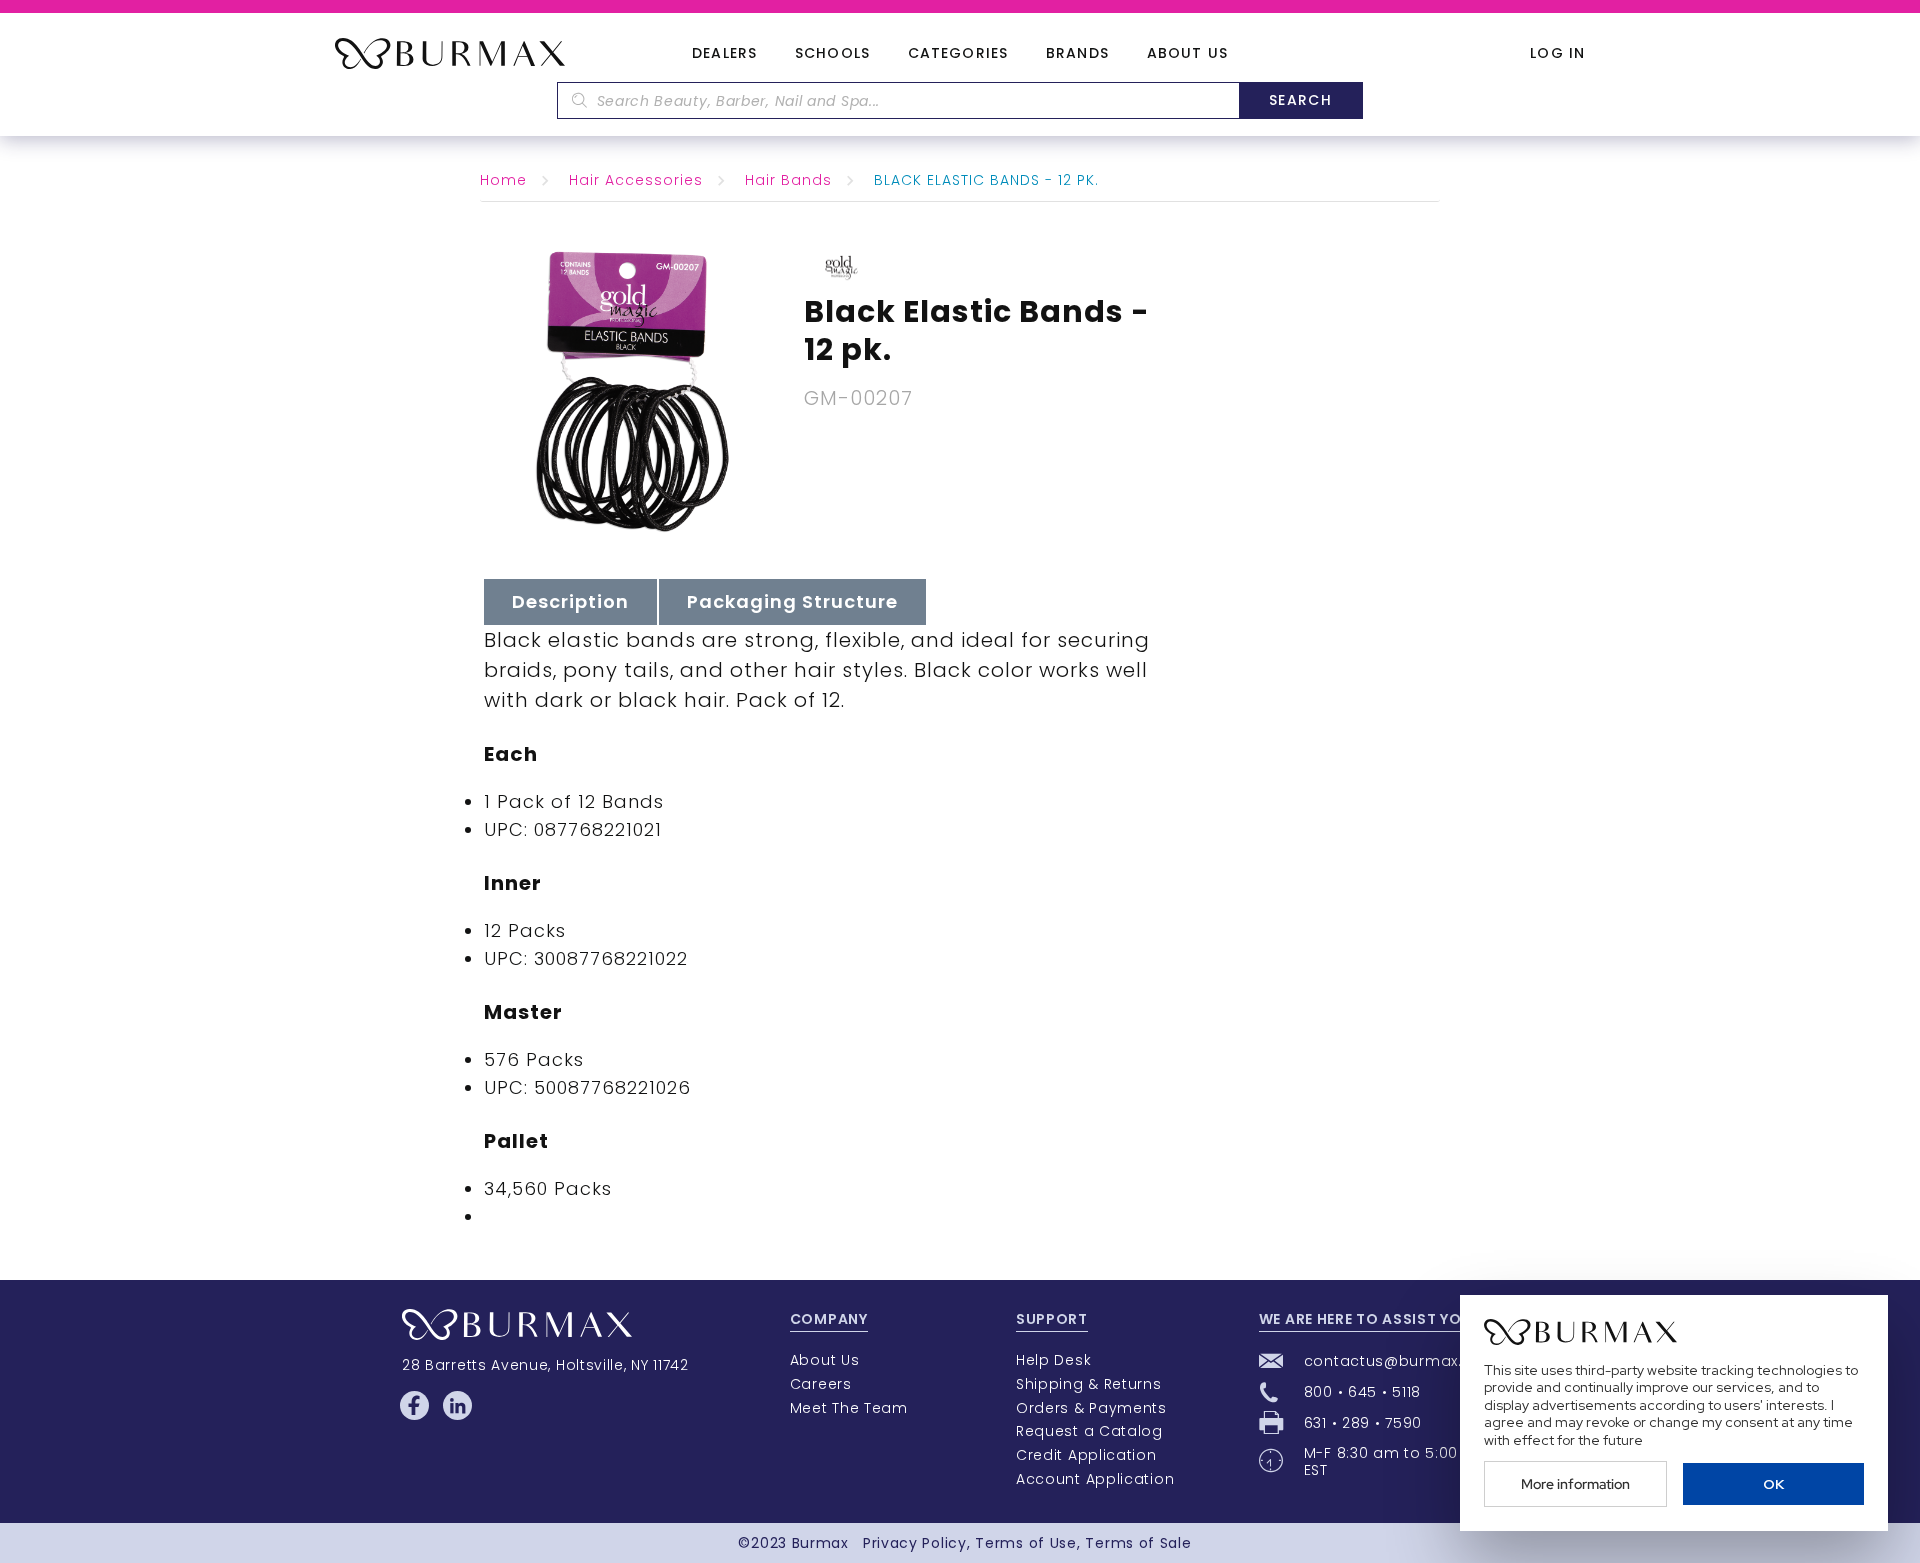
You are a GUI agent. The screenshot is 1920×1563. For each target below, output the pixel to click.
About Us (1187, 54)
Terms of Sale (1138, 1543)
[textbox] (898, 100)
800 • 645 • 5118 (1362, 1392)
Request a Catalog (1089, 1431)
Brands (1077, 54)
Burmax (820, 1543)
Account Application (1095, 1479)
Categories (958, 54)
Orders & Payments (1091, 1408)
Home (503, 180)
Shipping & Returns (1089, 1384)
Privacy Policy (915, 1543)
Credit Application (1086, 1455)
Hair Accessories (636, 180)
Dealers (724, 54)
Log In (1557, 53)
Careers (821, 1384)
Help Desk (1053, 1360)
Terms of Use (1025, 1543)
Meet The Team (849, 1408)
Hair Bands (788, 180)
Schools (832, 54)
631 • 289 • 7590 (1363, 1423)
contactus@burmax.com (1401, 1361)
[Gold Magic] (841, 266)
